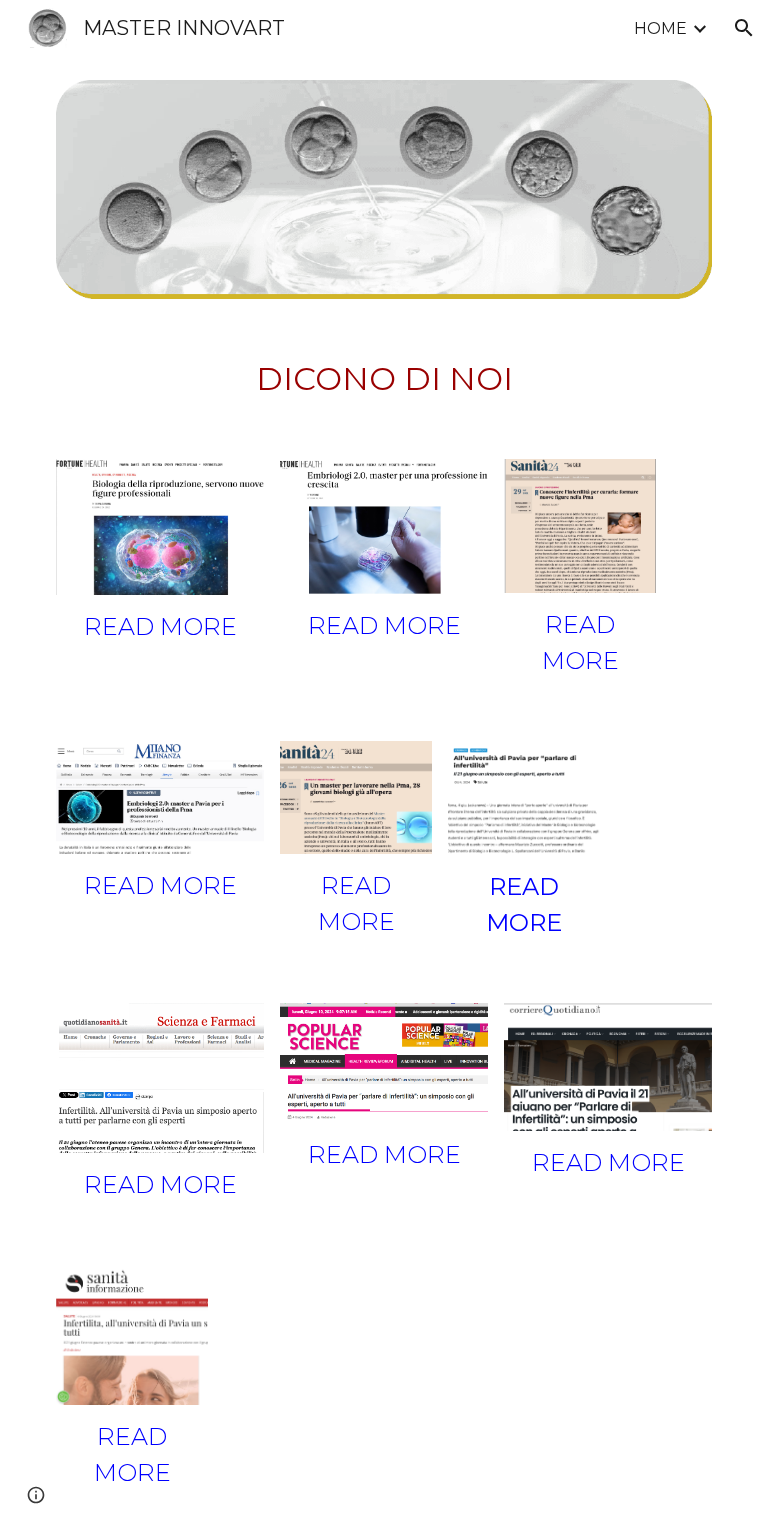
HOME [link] (660, 28)
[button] (744, 28)
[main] (383, 379)
